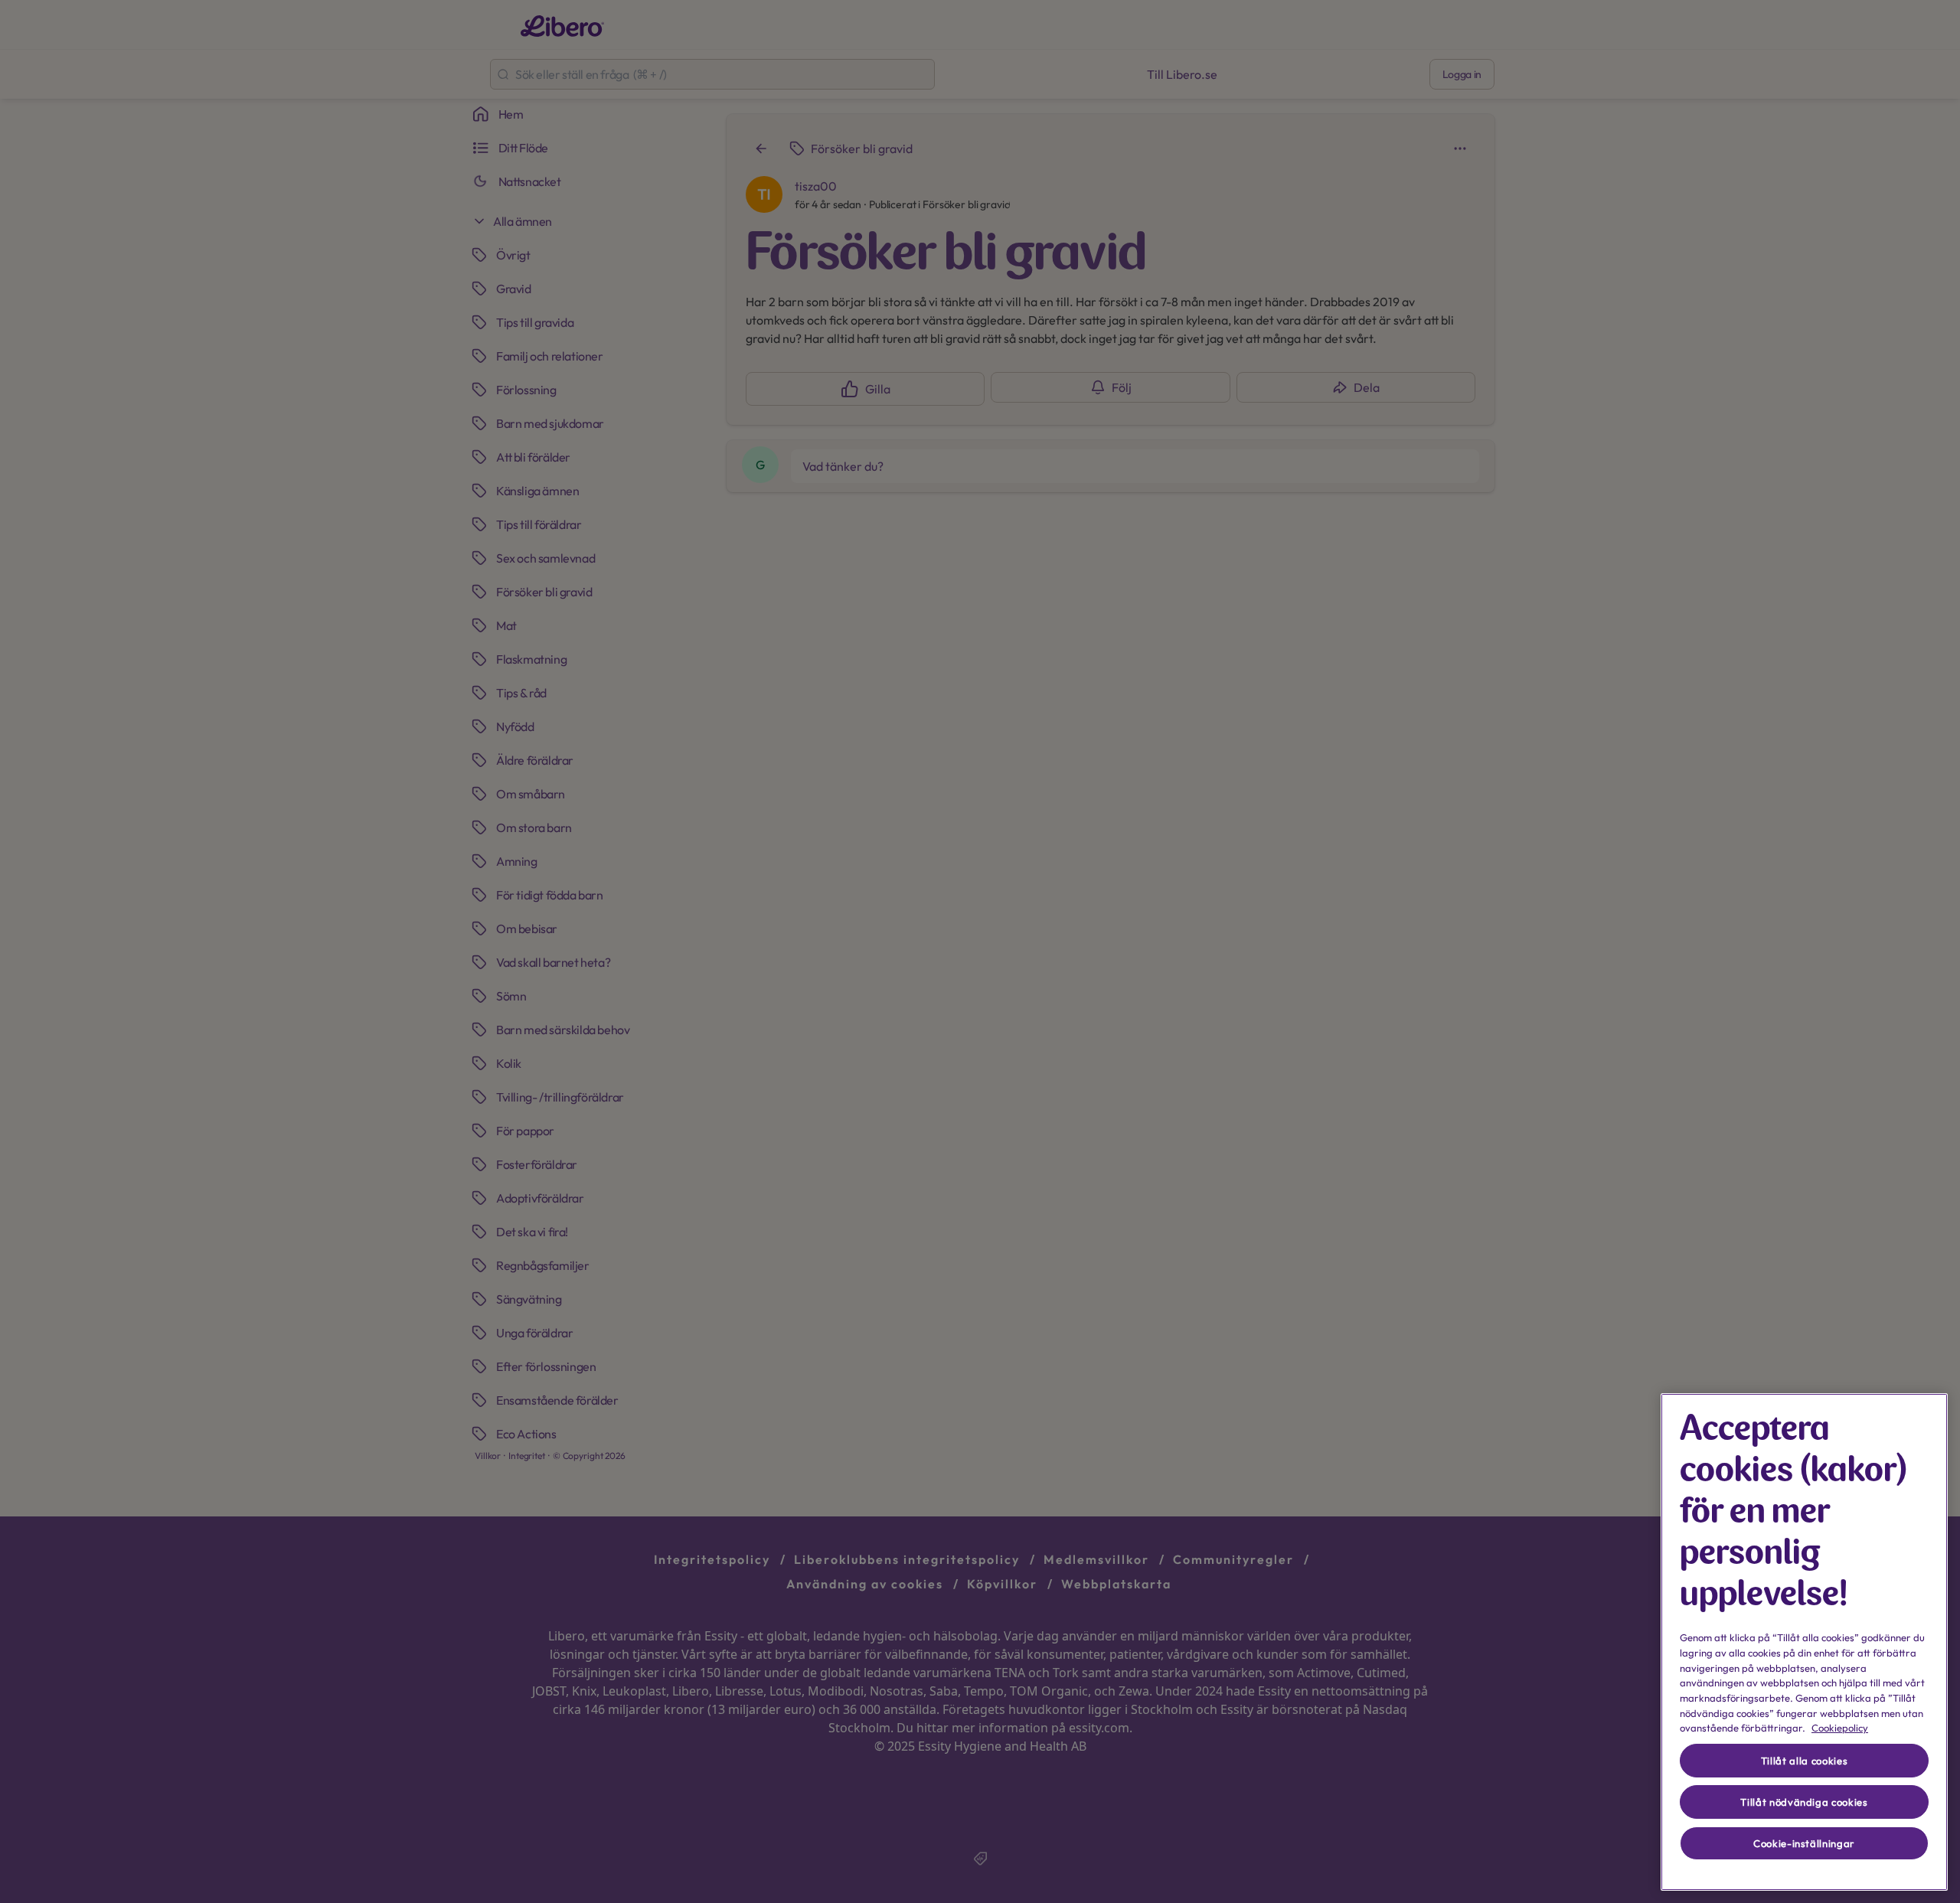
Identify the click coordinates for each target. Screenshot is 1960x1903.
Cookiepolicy (1840, 1728)
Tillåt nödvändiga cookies (1804, 1802)
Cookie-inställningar (1804, 1843)
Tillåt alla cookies (1804, 1761)
